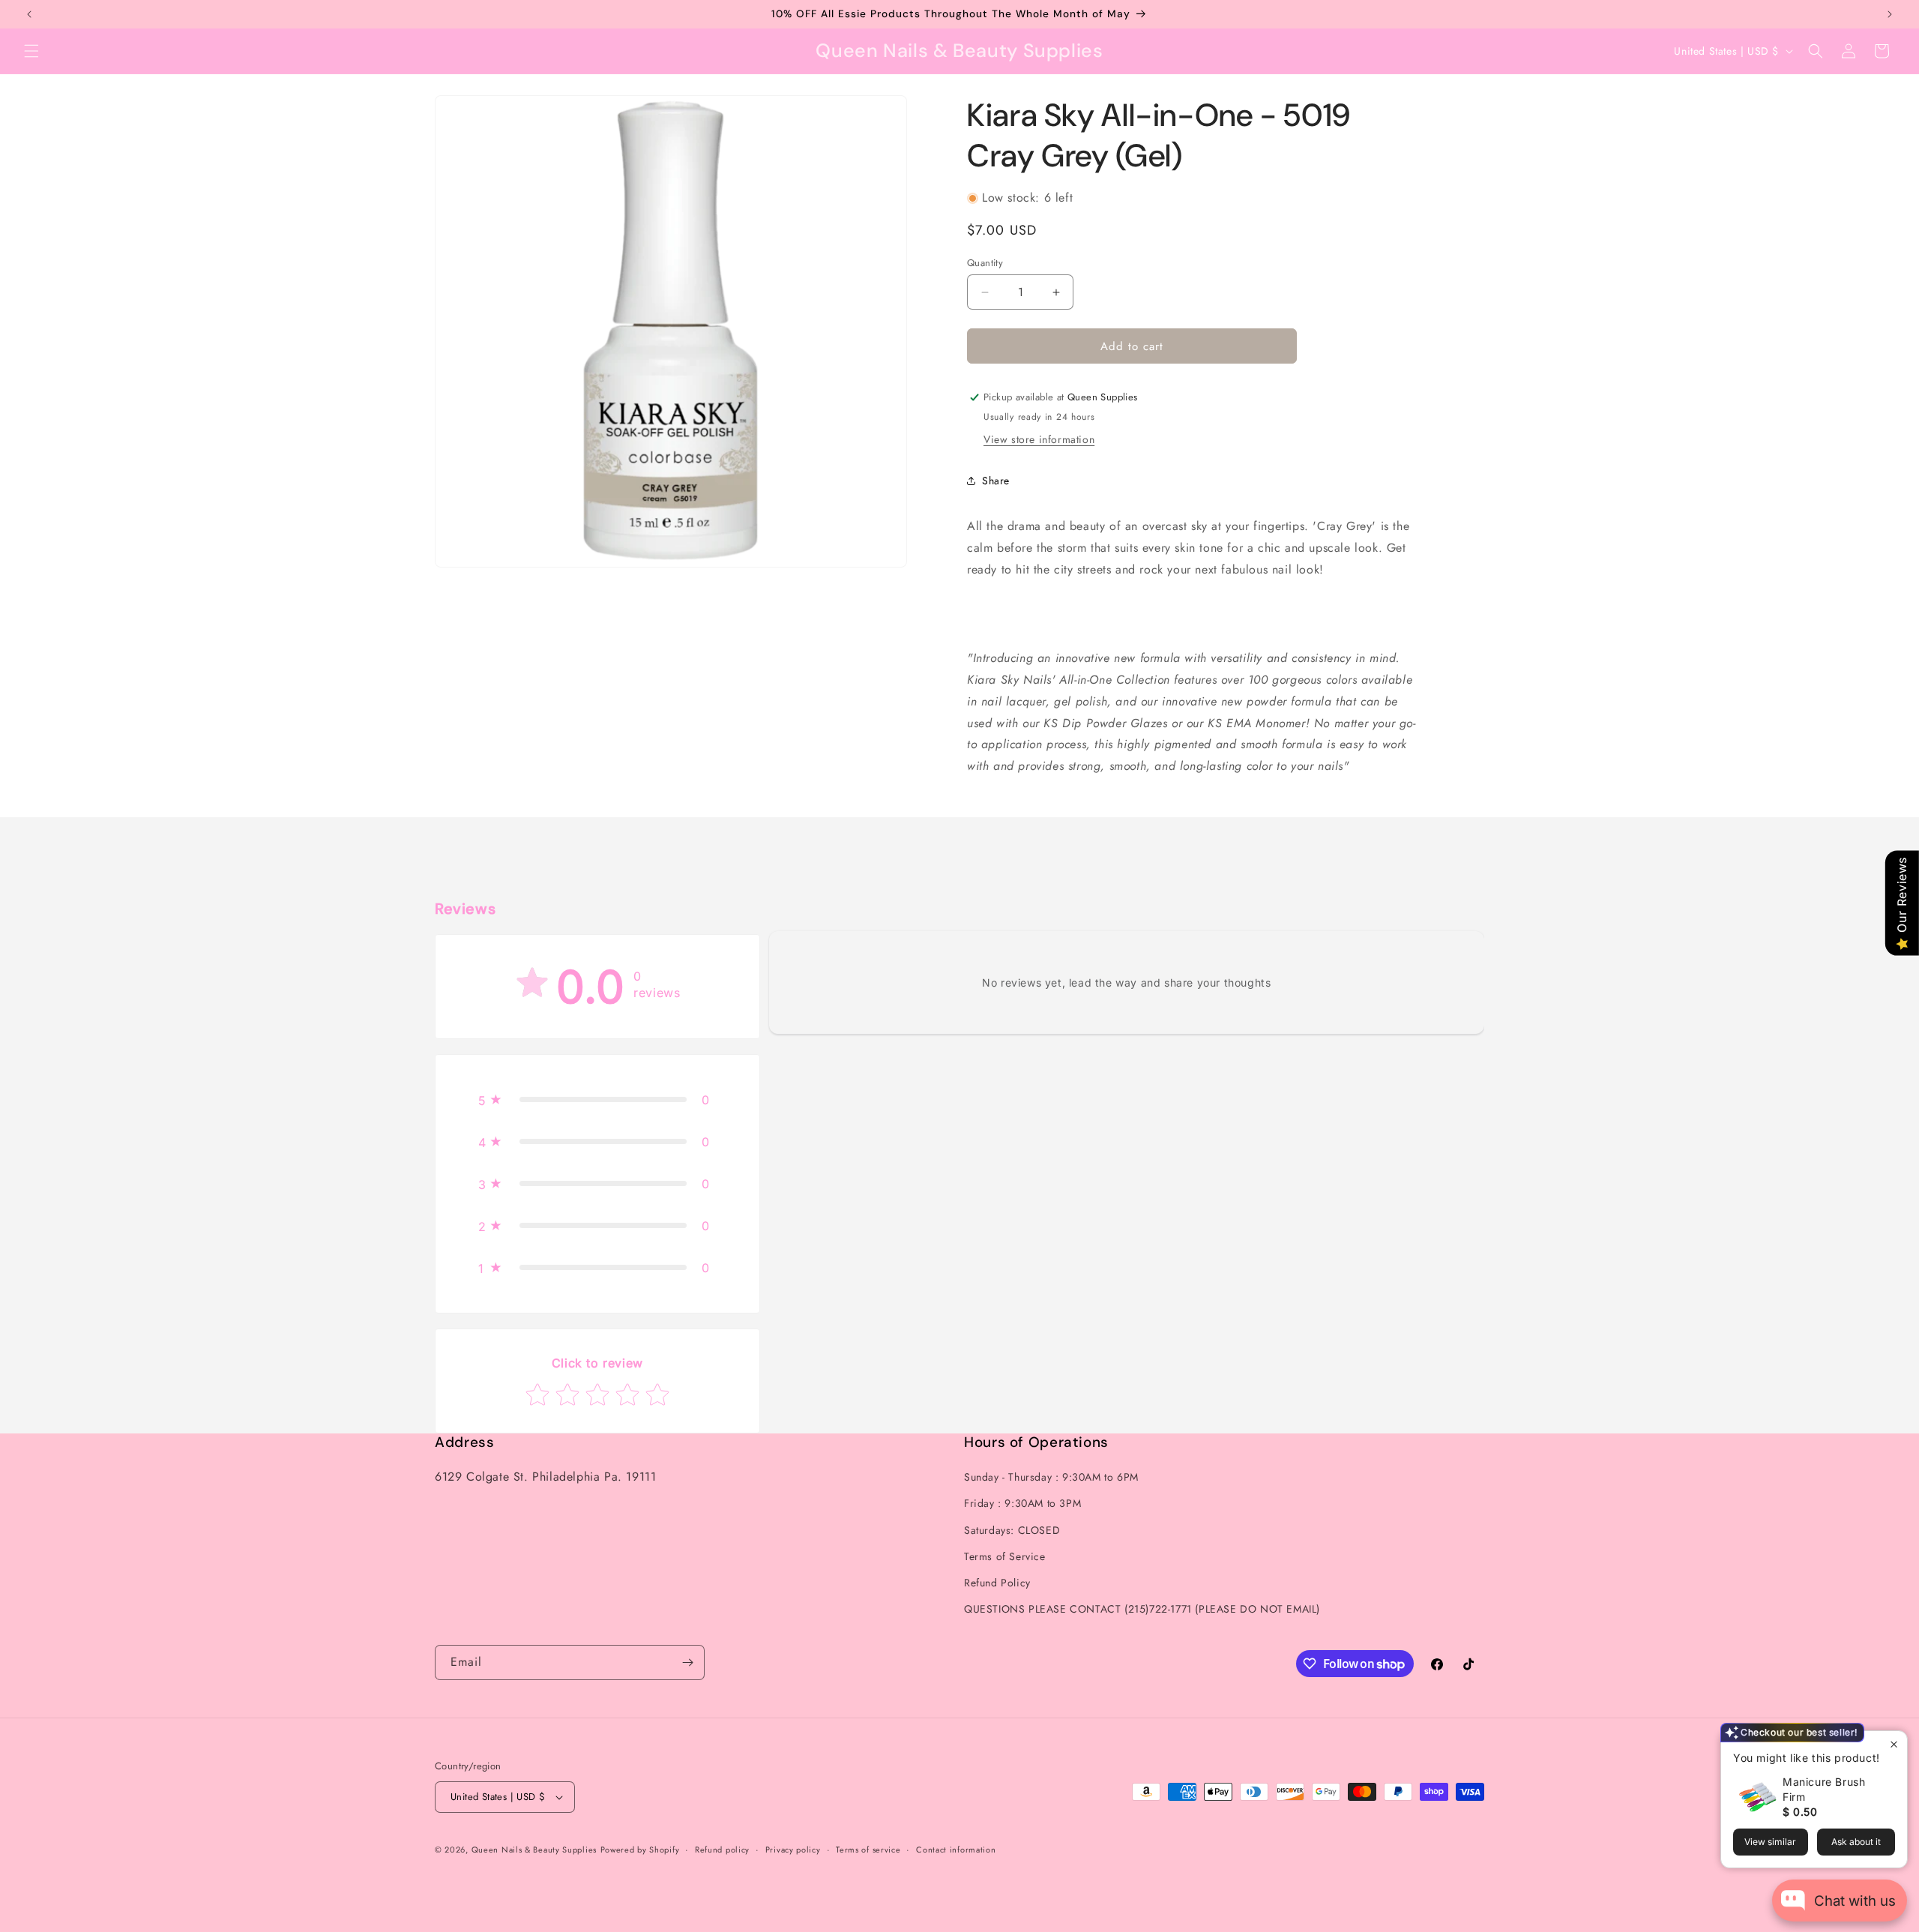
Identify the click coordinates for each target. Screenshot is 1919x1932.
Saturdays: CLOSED (1012, 1530)
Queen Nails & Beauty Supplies (534, 1850)
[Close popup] (1894, 1744)
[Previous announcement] (29, 14)
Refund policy (722, 1850)
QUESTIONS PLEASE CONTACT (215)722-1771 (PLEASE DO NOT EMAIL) (1142, 1609)
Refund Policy (997, 1583)
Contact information (956, 1850)
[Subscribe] (687, 1662)
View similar (1770, 1842)
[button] (31, 51)
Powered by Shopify (640, 1850)
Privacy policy (793, 1850)
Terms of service (868, 1850)
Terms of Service (1005, 1556)
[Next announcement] (1890, 14)
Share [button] (996, 481)
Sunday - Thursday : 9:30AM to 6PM (1051, 1477)
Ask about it (1856, 1842)
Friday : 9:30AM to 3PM (1022, 1503)
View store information (1039, 439)
